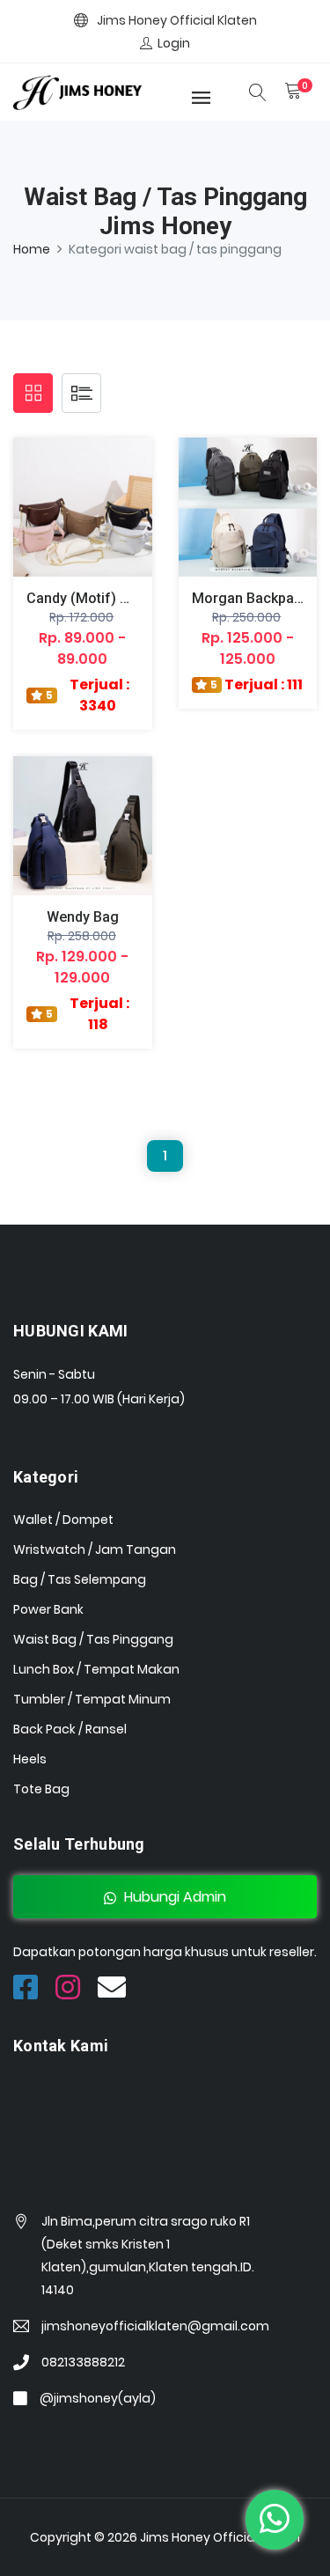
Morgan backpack (250, 598)
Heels (30, 1759)
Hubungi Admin (173, 1897)
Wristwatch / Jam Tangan (95, 1549)
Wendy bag (83, 917)
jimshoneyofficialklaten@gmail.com (155, 2326)
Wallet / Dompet (63, 1520)
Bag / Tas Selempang (80, 1579)
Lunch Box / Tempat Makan (96, 1669)
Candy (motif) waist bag (106, 598)
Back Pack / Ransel (70, 1729)
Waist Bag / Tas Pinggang (93, 1639)
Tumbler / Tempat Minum (92, 1699)
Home (32, 249)
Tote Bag (41, 1789)
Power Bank (48, 1609)
